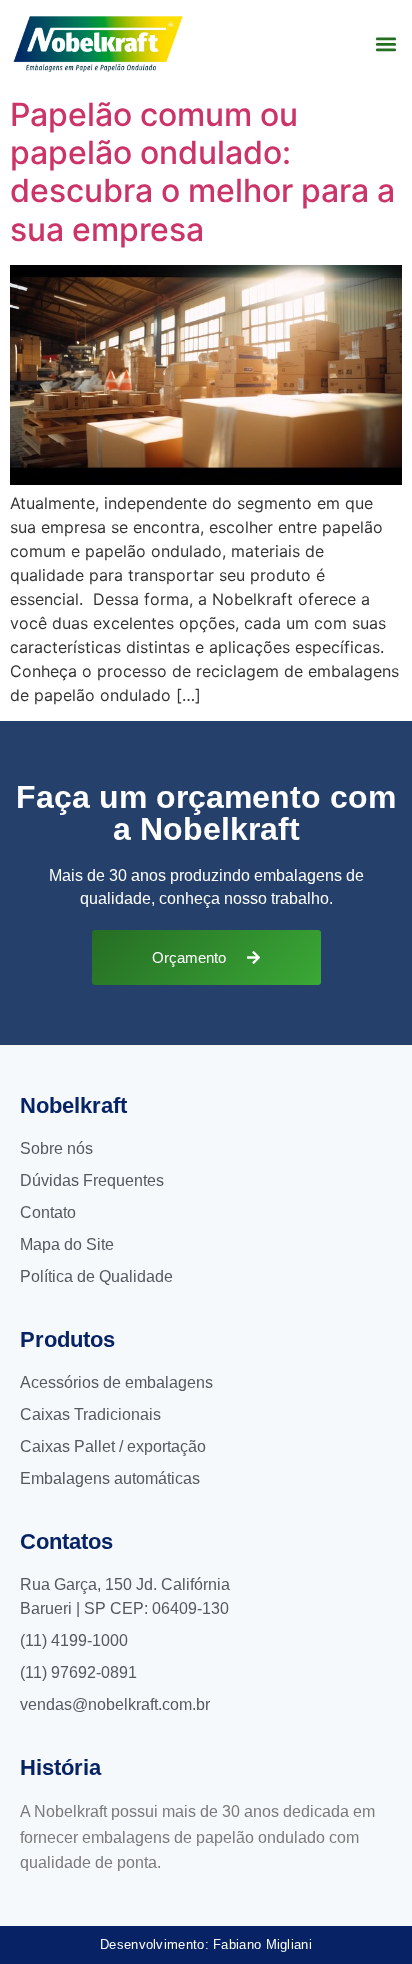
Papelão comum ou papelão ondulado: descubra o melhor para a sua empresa (202, 172)
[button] (385, 43)
